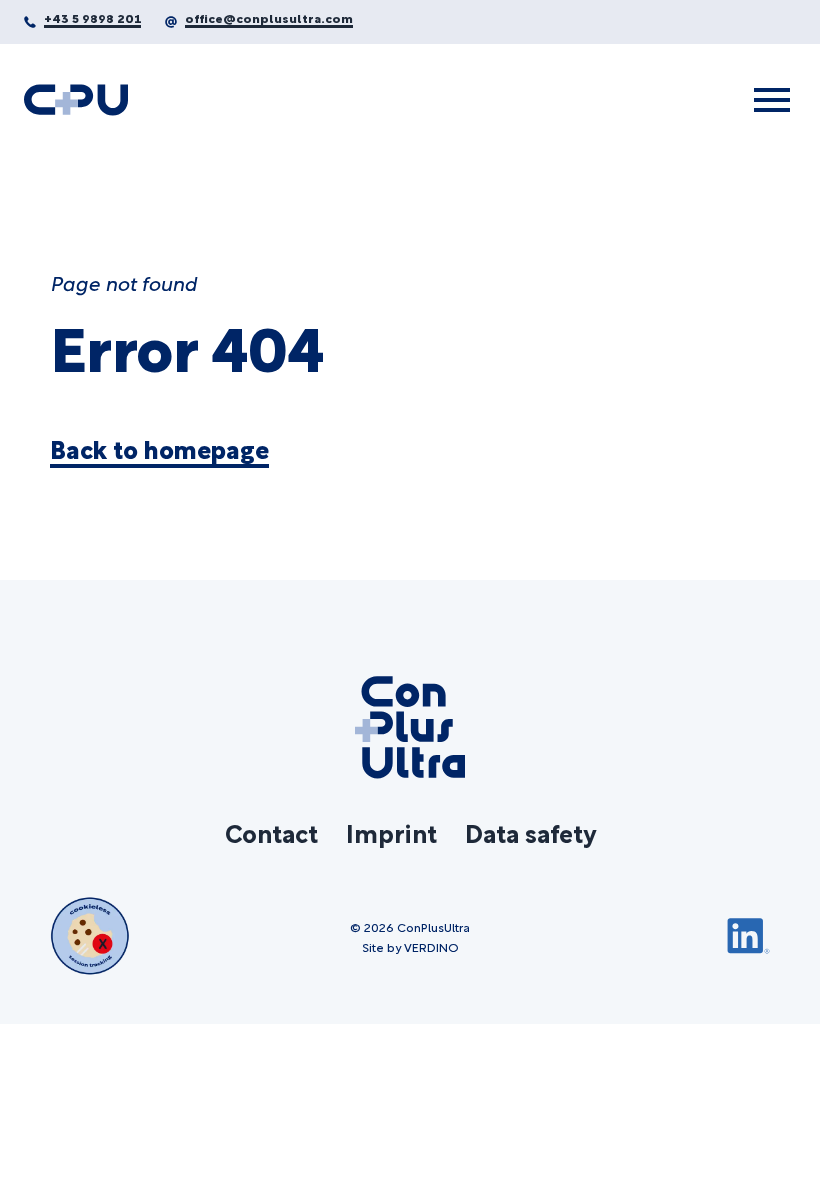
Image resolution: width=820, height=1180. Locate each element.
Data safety (530, 832)
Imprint (391, 832)
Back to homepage (159, 449)
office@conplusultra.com (269, 17)
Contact (271, 832)
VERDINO (431, 946)
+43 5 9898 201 (92, 17)
